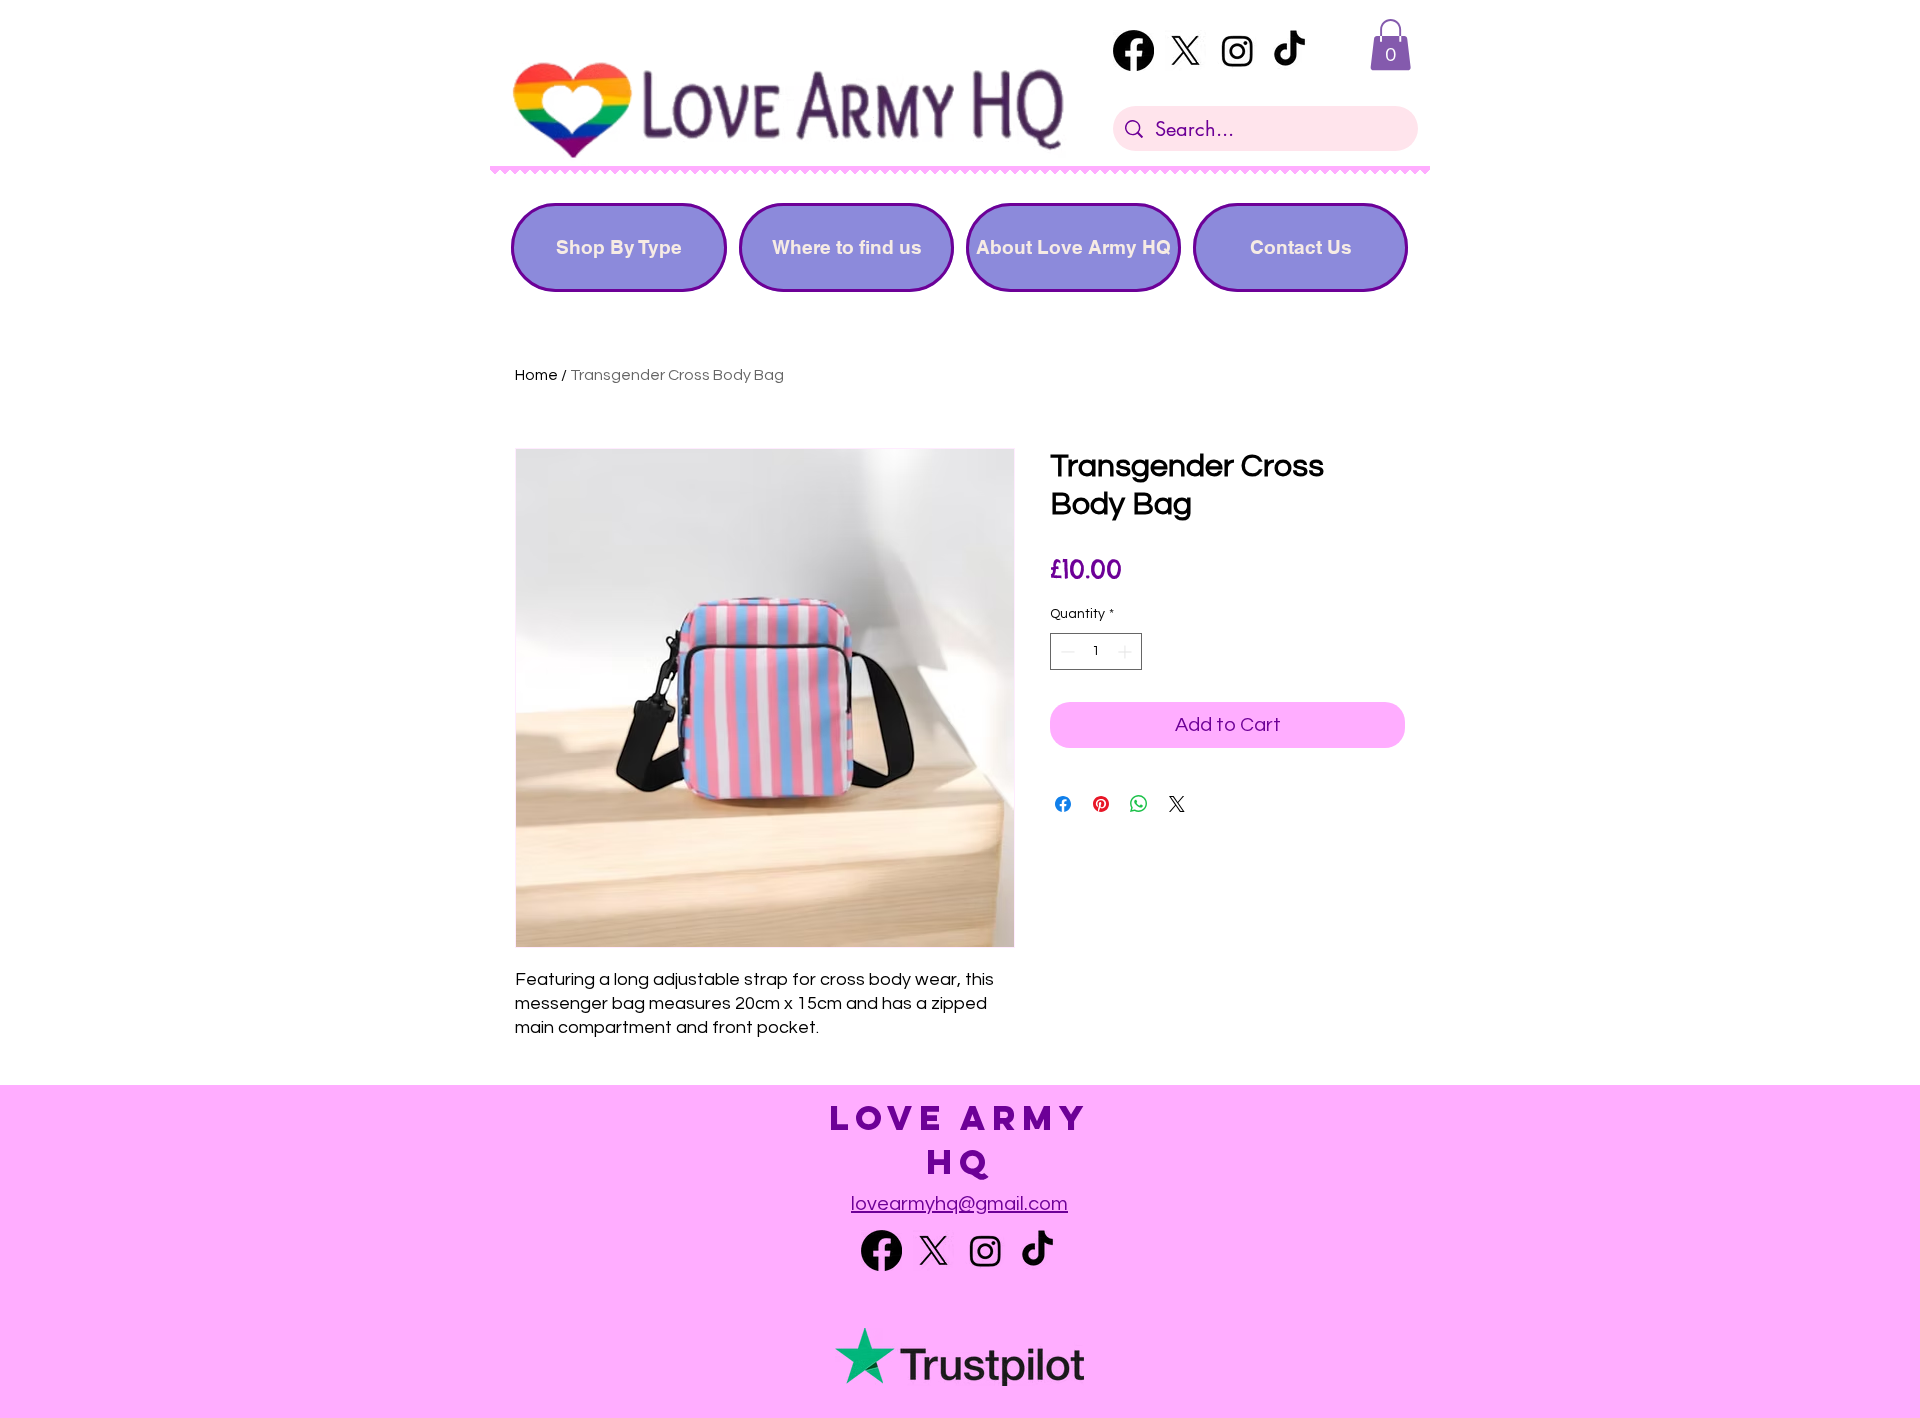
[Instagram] (1237, 50)
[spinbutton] (1096, 651)
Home (536, 375)
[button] (1390, 44)
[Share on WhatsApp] (1139, 804)
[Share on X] (1177, 804)
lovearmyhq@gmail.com (959, 1204)
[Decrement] (1065, 651)
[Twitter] (1185, 50)
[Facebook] (1133, 50)
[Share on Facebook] (1063, 804)
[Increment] (1126, 651)
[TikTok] (1289, 50)
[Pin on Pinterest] (1101, 804)
